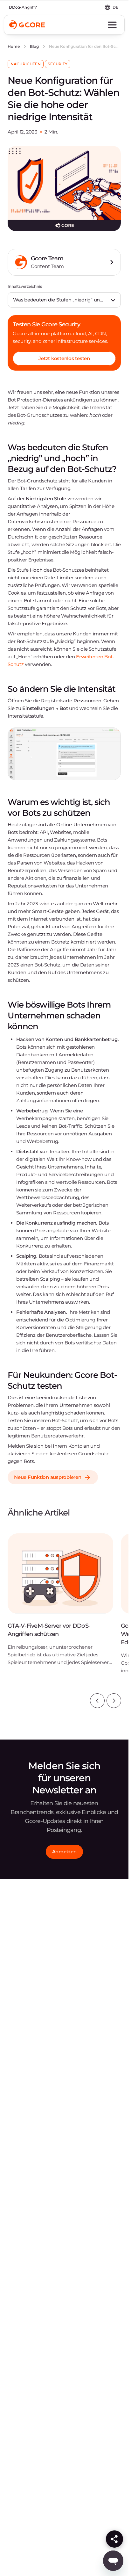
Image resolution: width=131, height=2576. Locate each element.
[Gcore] (27, 25)
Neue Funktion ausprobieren (48, 1477)
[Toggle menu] (112, 25)
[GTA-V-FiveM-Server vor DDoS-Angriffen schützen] (60, 1604)
